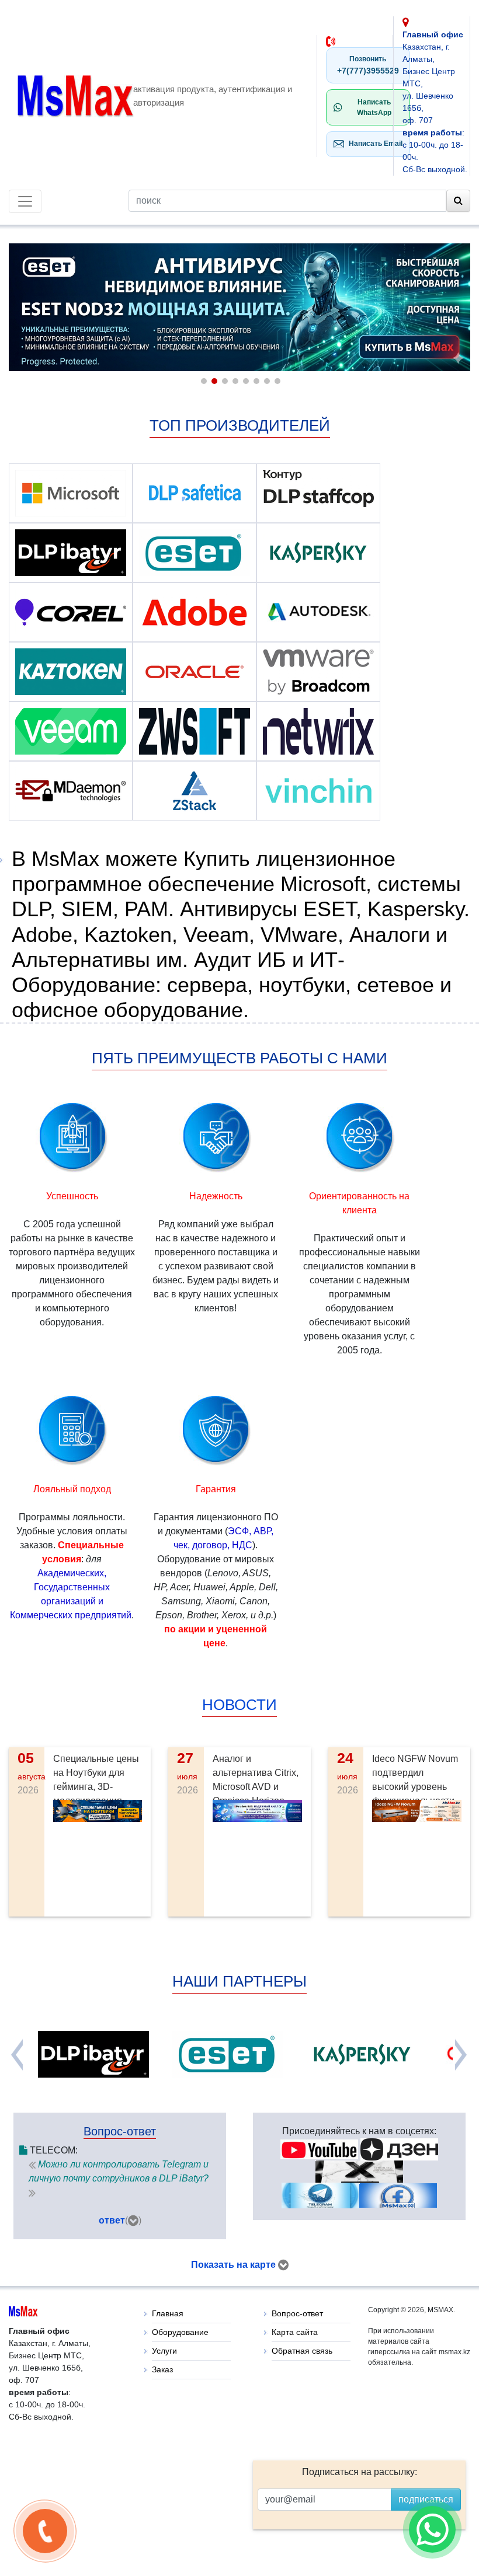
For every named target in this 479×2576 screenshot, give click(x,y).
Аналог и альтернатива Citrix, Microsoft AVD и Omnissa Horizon (256, 1780)
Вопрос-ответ (297, 2313)
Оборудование (180, 2332)
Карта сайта (295, 2332)
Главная (168, 2313)
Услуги (164, 2351)
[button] (203, 380)
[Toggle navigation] (25, 201)
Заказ (162, 2369)
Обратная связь (302, 2351)
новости (239, 1705)
